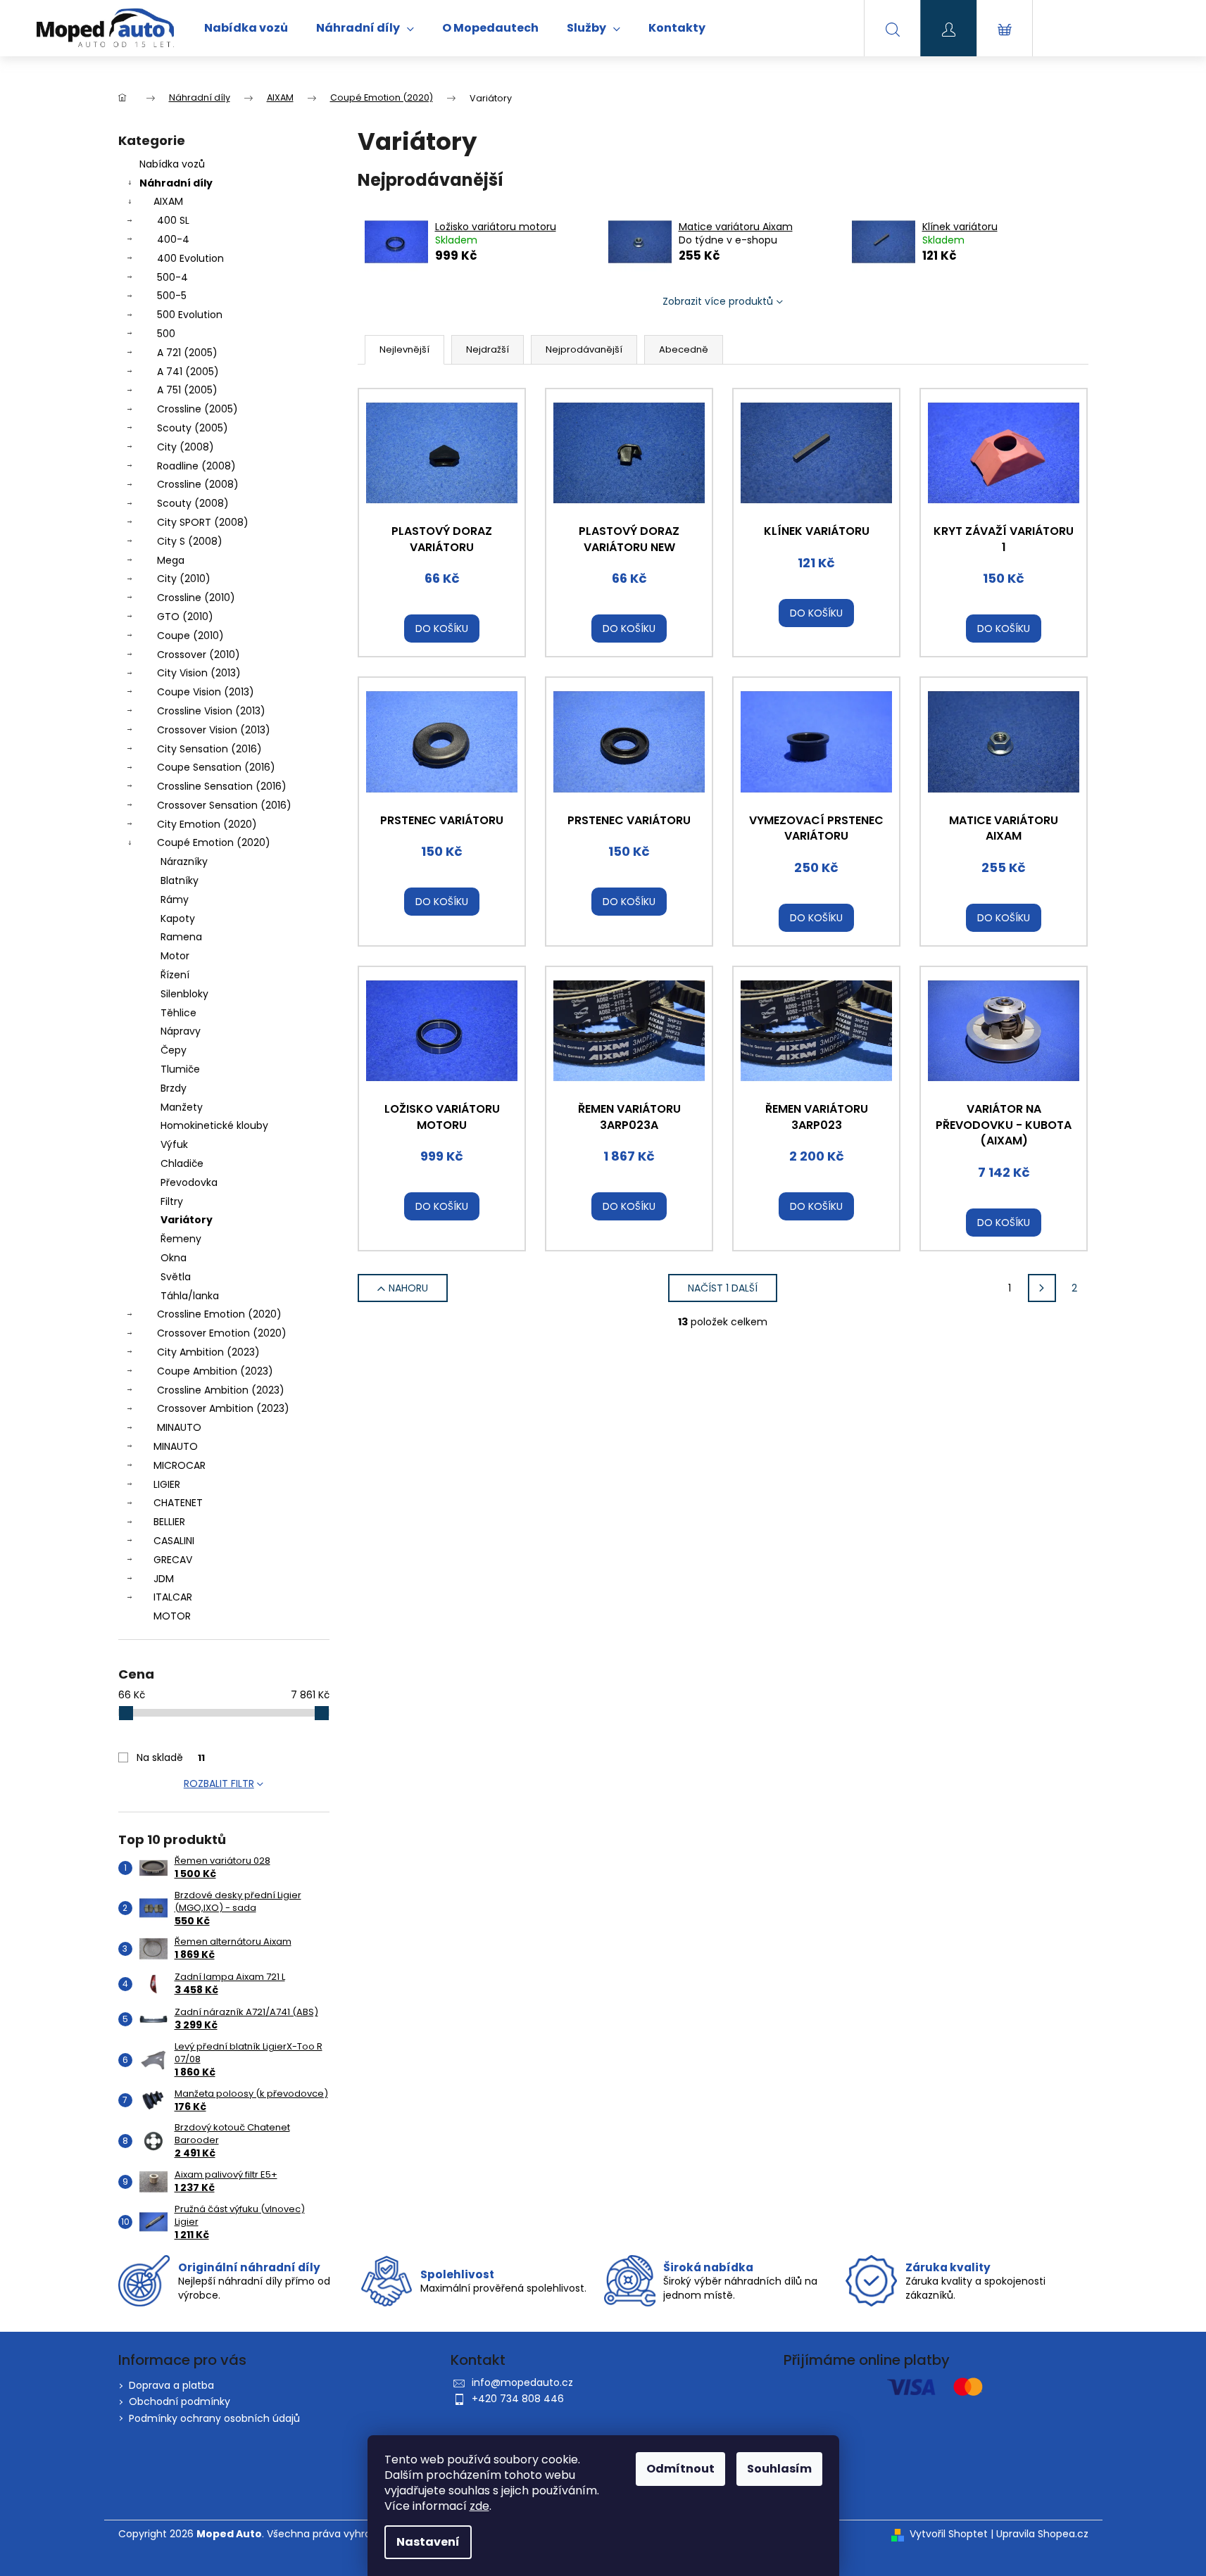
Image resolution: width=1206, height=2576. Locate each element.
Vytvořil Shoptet (949, 2534)
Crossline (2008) (198, 484)
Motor (175, 956)
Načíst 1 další (723, 1288)
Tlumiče (180, 1069)
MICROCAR (180, 1465)
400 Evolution (190, 258)
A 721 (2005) (187, 353)
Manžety (182, 1107)
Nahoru (408, 1288)
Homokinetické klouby (214, 1125)
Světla (176, 1277)
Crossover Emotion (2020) (222, 1333)
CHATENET (178, 1503)
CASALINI (174, 1541)
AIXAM (168, 201)
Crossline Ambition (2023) (221, 1390)
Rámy (175, 899)
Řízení (175, 975)
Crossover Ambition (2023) (223, 1408)
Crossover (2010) (199, 655)
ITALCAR (173, 1597)
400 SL (173, 220)
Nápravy (181, 1031)
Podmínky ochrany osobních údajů (214, 2418)
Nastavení (428, 2542)
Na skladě (171, 1757)
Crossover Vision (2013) (214, 730)
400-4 (173, 239)
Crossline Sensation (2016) (222, 786)
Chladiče (182, 1163)
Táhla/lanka (190, 1296)
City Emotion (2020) (207, 824)
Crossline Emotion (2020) (219, 1314)
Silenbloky (184, 994)
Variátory (187, 1220)
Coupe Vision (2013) (206, 692)
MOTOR (172, 1616)
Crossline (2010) (196, 598)
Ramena (181, 937)
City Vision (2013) (199, 673)
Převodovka (189, 1182)
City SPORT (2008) (203, 522)
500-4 (172, 277)
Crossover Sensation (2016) (224, 805)
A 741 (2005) (188, 372)
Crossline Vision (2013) (211, 711)
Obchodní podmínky (180, 2401)
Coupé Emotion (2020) (214, 842)
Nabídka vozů (172, 164)
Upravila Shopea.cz (1042, 2534)
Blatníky (180, 880)
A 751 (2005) (187, 390)
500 (166, 334)
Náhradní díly (176, 183)
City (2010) (184, 579)
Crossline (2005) (197, 409)
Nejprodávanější (584, 349)
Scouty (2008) (193, 503)
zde (479, 2506)
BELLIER (169, 1522)
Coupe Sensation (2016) (216, 767)
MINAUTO (179, 1427)
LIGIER (167, 1484)
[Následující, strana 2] (1042, 1288)
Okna (174, 1258)
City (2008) (186, 447)
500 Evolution (190, 315)
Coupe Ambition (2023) (215, 1371)
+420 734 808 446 (518, 2399)
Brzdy (174, 1088)
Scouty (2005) (193, 428)
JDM (164, 1579)
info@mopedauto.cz (522, 2382)
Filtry (172, 1201)
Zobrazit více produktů (718, 301)
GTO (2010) (185, 617)
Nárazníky (184, 861)
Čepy (174, 1050)
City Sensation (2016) (209, 749)
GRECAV (173, 1560)
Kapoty (178, 918)
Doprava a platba (171, 2385)
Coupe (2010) (190, 636)
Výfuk (174, 1144)
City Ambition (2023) (208, 1352)
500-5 (172, 296)
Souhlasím (779, 2469)
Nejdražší (488, 349)
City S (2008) (190, 541)
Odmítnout (680, 2469)
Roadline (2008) (196, 466)
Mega (171, 560)
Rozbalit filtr (219, 1783)
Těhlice (178, 1013)
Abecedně (684, 349)
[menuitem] (246, 28)
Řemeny (181, 1239)
